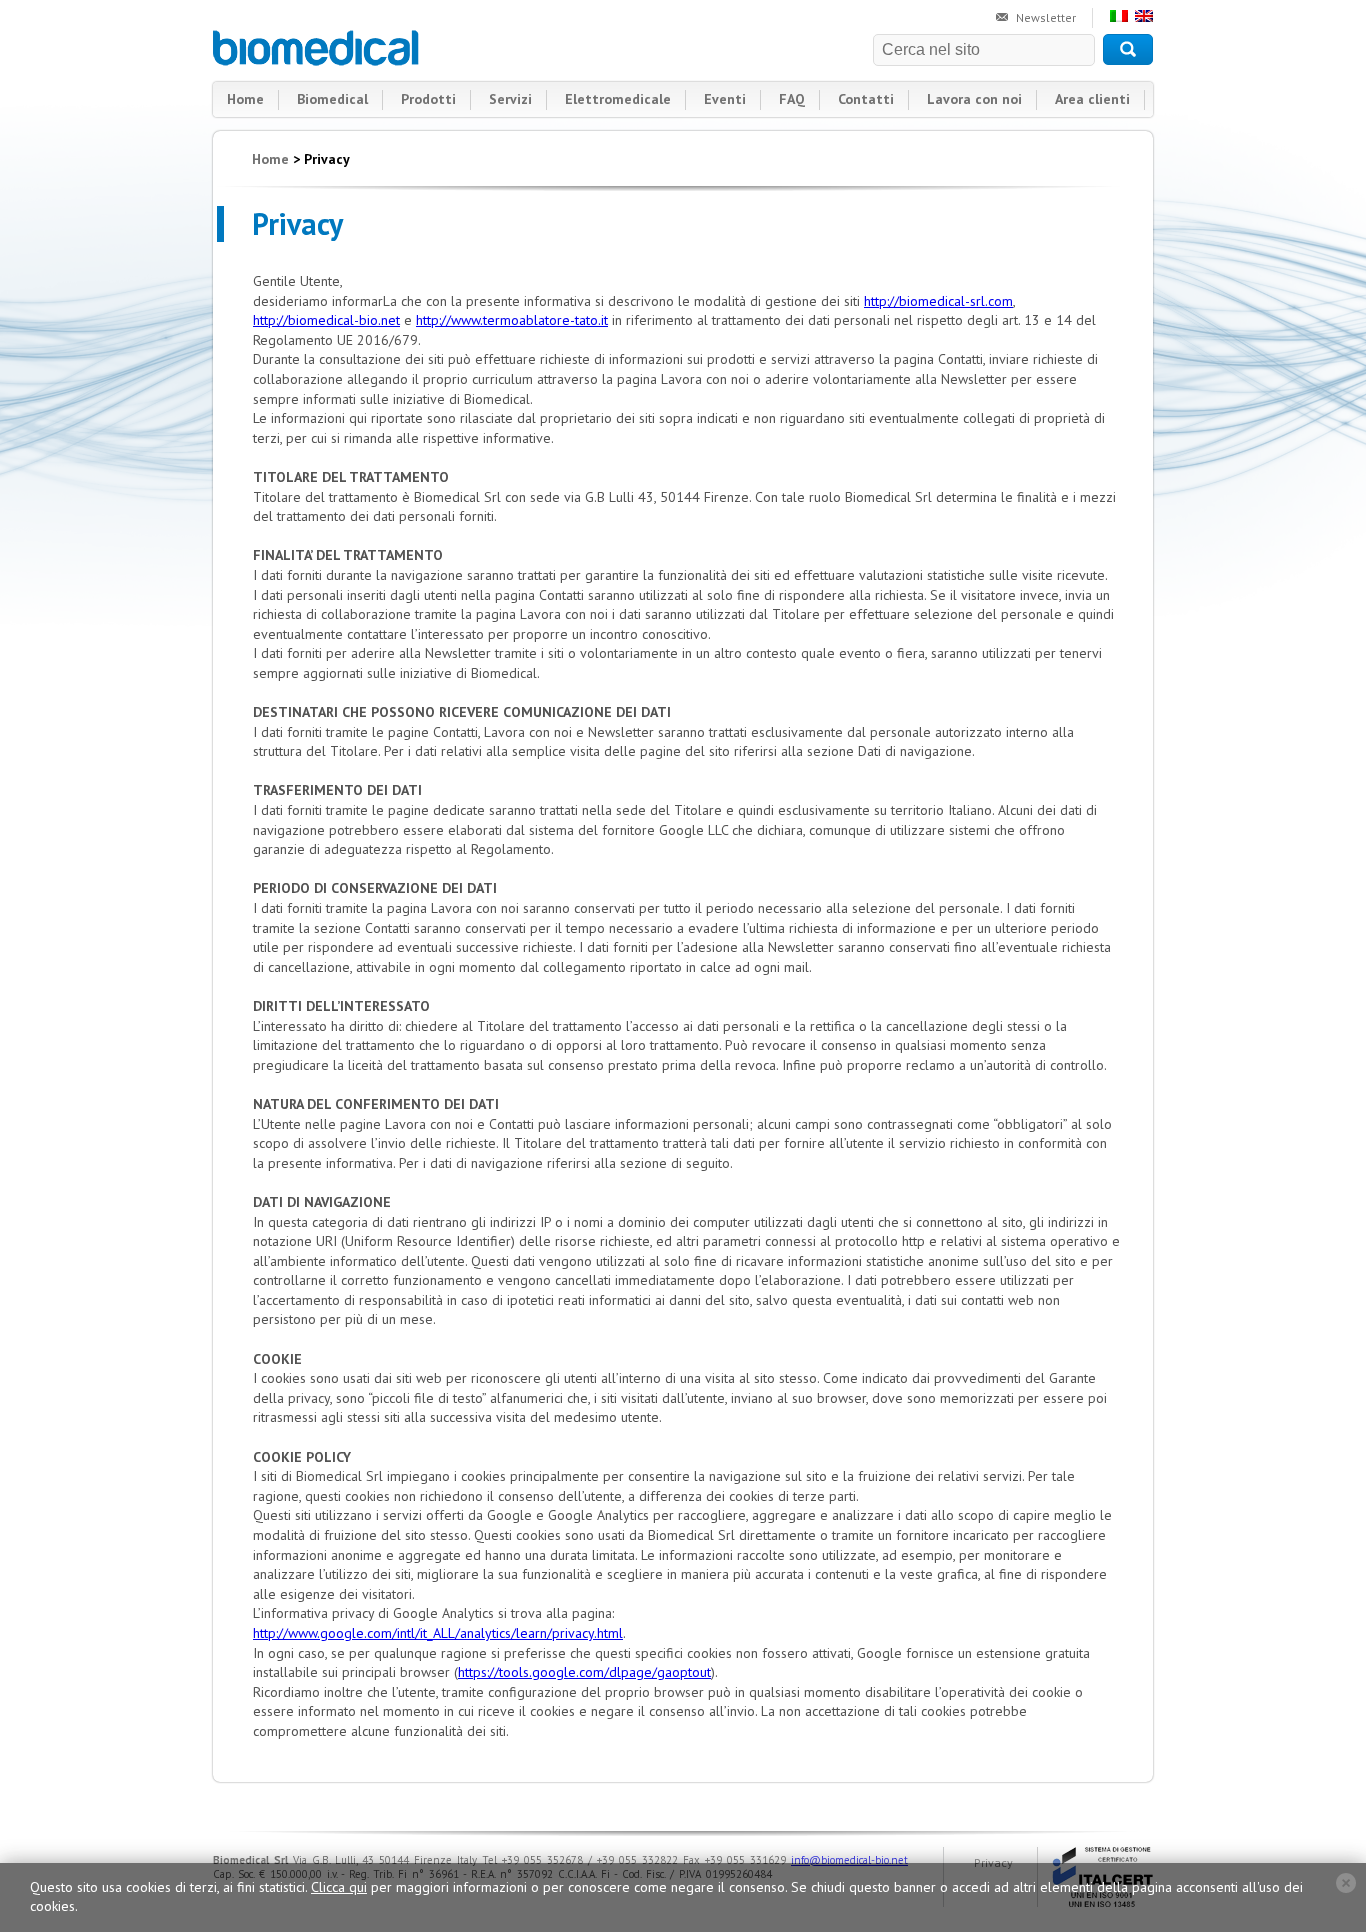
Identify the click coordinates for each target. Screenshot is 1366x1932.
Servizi (510, 99)
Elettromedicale (618, 99)
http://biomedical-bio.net (326, 320)
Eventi (725, 99)
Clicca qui (339, 1887)
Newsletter (1046, 17)
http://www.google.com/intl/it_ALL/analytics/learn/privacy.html (438, 1633)
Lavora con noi (974, 99)
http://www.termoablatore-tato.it (512, 320)
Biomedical (317, 48)
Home (245, 99)
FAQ (792, 99)
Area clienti (1092, 99)
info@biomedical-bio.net (849, 1860)
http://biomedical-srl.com (938, 301)
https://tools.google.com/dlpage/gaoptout (584, 1672)
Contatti (866, 99)
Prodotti (428, 99)
